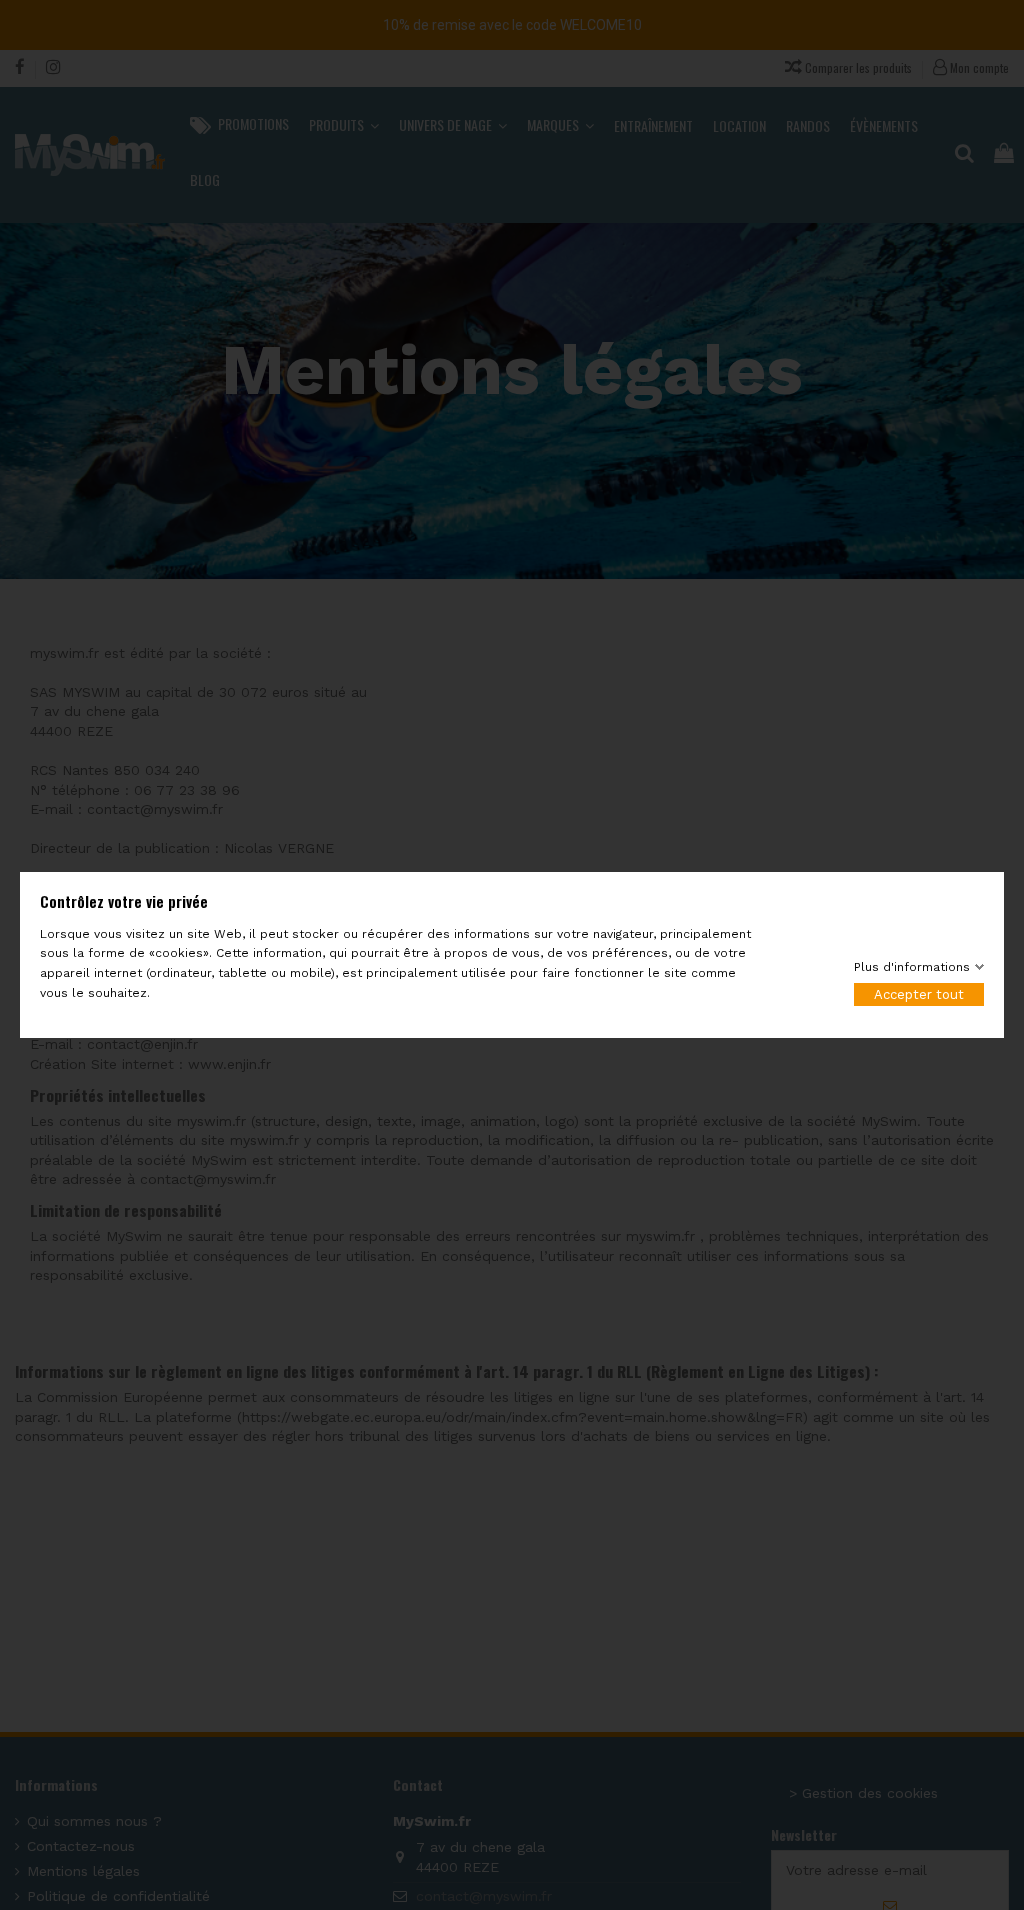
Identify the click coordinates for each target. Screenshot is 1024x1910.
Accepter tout (919, 994)
